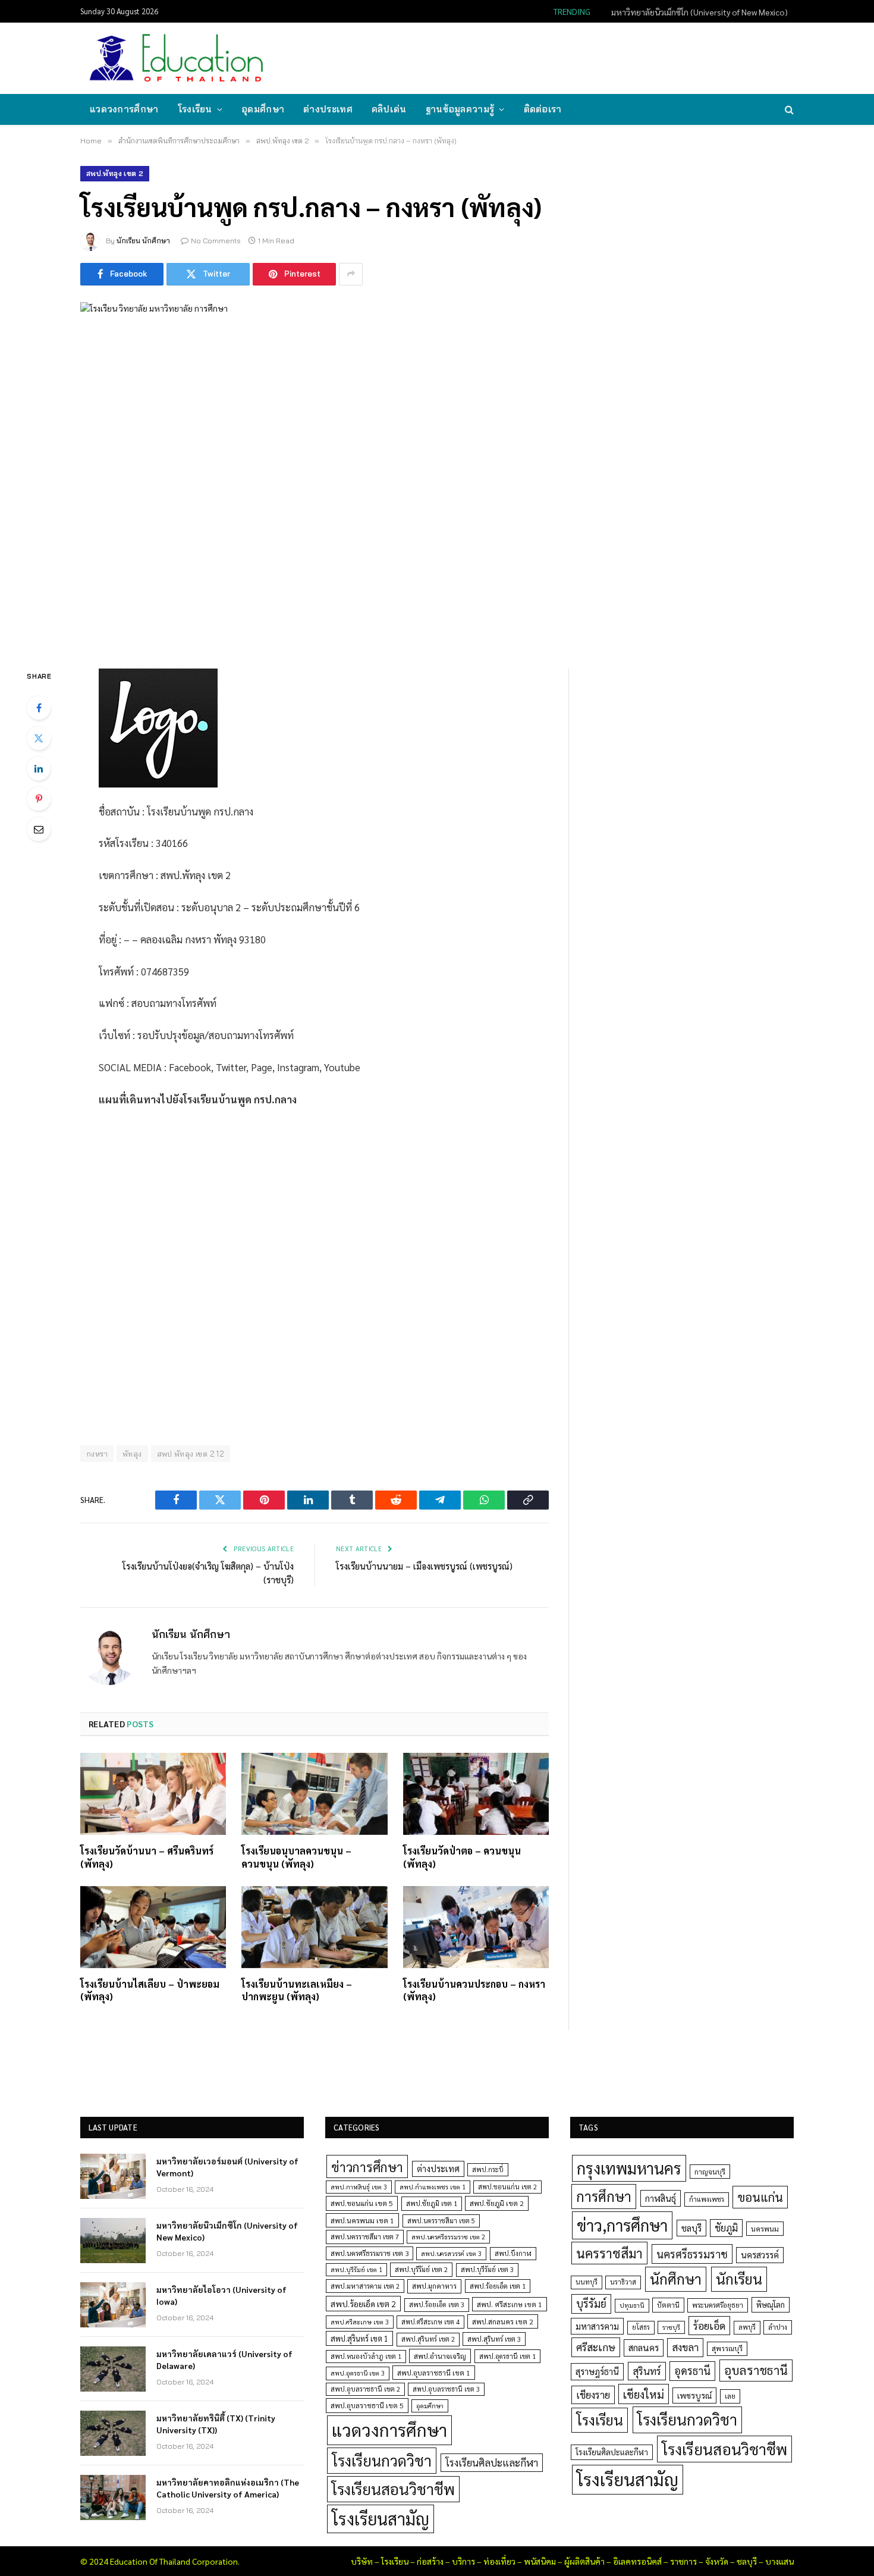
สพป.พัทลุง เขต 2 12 (191, 1454)
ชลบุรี (691, 2228)
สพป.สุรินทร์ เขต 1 (359, 2338)
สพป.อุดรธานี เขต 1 (507, 2356)
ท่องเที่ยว (499, 2561)
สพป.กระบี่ (488, 2169)
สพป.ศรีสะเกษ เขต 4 (430, 2322)
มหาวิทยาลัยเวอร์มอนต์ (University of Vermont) (227, 2167)
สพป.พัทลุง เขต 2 (115, 173)
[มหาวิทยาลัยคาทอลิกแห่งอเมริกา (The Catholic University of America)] (113, 2497)
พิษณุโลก (771, 2304)
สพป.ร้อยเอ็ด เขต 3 (437, 2304)
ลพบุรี (747, 2327)
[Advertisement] (576, 57)
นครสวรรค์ (760, 2255)
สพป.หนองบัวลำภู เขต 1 (366, 2356)
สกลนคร (644, 2348)
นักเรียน (739, 2279)
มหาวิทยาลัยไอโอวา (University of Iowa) (221, 2295)
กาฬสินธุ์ (661, 2198)
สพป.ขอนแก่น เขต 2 (507, 2187)
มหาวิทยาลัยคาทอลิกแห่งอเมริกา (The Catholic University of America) (228, 2488)
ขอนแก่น (760, 2197)
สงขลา (685, 2347)
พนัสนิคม (540, 2561)
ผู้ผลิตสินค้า (584, 2561)
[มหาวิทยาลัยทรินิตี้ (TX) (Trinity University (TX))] (113, 2433)
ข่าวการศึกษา (367, 2166)
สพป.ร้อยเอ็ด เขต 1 (498, 2286)
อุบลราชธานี (756, 2370)
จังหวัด (717, 2561)
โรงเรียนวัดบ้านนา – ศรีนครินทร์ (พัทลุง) (147, 1857)
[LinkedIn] (39, 768)
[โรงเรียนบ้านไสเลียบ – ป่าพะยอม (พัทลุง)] (153, 1927)
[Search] (788, 110)
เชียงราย (593, 2395)
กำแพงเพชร (707, 2199)
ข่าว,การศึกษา (622, 2225)
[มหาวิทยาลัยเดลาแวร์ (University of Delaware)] (113, 2369)
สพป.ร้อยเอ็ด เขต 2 (363, 2304)
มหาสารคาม (597, 2326)
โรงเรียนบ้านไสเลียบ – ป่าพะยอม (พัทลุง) (150, 1990)
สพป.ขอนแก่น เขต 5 (362, 2203)
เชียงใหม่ (644, 2394)
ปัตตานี (668, 2305)
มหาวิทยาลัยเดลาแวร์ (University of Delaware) (224, 2359)
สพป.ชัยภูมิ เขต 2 (497, 2203)
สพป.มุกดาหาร (434, 2286)
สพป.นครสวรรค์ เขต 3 (451, 2253)
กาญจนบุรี (710, 2172)
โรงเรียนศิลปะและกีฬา (492, 2462)
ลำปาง (778, 2327)
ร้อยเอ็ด (709, 2325)
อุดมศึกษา (263, 109)
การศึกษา (604, 2196)
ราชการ (683, 2561)
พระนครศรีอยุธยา (718, 2305)
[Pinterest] (39, 799)
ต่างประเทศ (328, 109)
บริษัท (362, 2561)
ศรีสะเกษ (596, 2347)
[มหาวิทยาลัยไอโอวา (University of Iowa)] (113, 2305)
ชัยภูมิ (726, 2228)
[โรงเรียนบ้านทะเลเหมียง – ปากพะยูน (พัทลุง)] (314, 1927)
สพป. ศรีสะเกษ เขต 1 (510, 2304)
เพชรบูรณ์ (694, 2395)
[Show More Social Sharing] (351, 274)
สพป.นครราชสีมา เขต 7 (365, 2237)
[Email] (39, 829)
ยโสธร (641, 2327)
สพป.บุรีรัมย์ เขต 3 (487, 2269)
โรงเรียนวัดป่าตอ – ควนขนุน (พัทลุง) (462, 1857)
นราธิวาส (623, 2282)
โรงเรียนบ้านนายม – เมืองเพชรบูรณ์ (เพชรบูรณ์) (424, 1566)
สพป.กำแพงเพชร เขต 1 (433, 2187)
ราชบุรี (671, 2327)
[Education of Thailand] (177, 58)
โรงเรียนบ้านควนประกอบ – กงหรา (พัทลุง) (474, 1990)
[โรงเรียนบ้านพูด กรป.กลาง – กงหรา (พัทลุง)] (437, 473)
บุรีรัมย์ (591, 2303)
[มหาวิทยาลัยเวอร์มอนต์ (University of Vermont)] (113, 2176)
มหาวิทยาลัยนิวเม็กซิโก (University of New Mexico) (699, 12)
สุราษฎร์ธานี (597, 2371)
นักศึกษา (676, 2279)
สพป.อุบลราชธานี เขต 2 (365, 2389)
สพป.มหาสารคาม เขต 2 (365, 2286)
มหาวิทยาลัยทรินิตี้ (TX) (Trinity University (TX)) (216, 2424)
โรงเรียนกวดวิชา (382, 2460)
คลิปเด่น (389, 109)
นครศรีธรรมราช (692, 2254)
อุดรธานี (692, 2371)
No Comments (216, 241)
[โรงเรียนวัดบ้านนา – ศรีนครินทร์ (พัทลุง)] (153, 1794)
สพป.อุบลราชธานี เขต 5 (367, 2405)
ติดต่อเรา (543, 109)
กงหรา (97, 1454)
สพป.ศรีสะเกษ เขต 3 (360, 2322)
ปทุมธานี (632, 2305)
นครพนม (765, 2229)
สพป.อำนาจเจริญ (440, 2356)
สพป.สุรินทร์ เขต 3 (494, 2339)
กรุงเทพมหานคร (629, 2168)
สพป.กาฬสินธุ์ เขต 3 (359, 2187)
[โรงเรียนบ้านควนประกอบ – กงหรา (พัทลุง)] (476, 1927)
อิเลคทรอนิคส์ (637, 2561)
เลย (730, 2396)
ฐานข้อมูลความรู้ (460, 109)
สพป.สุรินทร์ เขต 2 (428, 2339)
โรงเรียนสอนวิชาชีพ (393, 2489)
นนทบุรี (587, 2282)
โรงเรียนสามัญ (381, 2519)
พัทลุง (132, 1454)
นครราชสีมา (609, 2253)
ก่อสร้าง (430, 2561)
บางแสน (779, 2561)
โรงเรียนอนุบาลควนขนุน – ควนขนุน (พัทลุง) (296, 1857)
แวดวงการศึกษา (124, 109)
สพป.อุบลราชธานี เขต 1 (434, 2373)
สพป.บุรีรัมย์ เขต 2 (421, 2269)
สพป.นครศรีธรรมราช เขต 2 (448, 2237)
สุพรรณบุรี (727, 2348)
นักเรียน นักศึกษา (143, 241)
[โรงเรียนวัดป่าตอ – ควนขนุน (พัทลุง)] (476, 1794)
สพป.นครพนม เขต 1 (362, 2220)
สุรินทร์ (647, 2371)
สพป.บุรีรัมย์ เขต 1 (356, 2269)
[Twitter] (39, 738)
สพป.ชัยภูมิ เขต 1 (432, 2203)
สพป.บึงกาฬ (513, 2253)
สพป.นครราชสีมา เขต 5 (441, 2221)
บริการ (463, 2561)
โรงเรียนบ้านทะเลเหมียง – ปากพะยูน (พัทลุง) (297, 1990)
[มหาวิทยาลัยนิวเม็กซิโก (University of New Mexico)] (113, 2241)
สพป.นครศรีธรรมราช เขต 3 (370, 2253)
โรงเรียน (195, 109)
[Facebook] (39, 708)
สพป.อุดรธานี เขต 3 (358, 2373)
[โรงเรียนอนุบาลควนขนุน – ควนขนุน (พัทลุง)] (314, 1794)
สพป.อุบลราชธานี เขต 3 (446, 2389)
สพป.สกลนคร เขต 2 (503, 2321)
